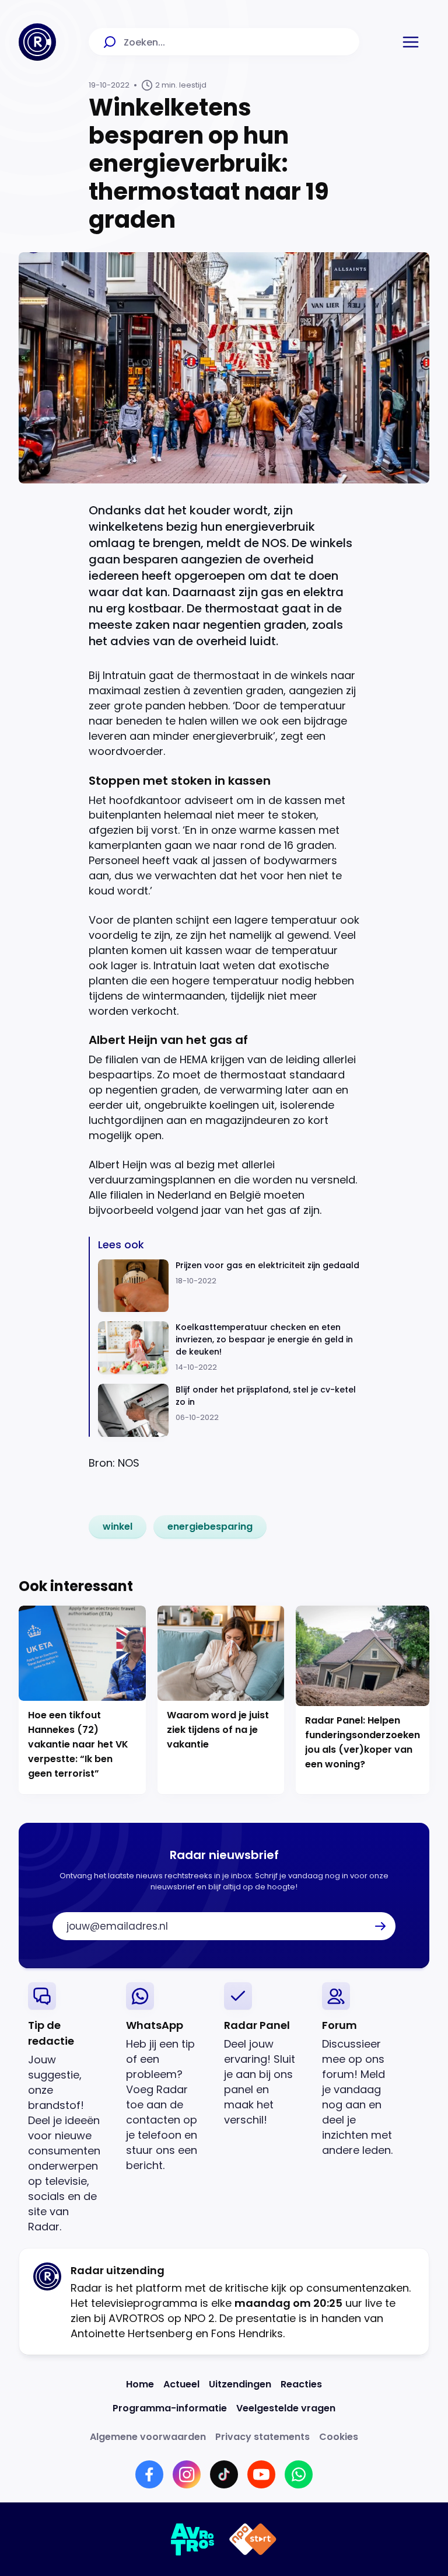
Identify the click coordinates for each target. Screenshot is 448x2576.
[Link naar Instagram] (187, 2474)
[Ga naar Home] (37, 42)
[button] (411, 42)
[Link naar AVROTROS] (193, 2539)
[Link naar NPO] (253, 2539)
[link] (118, 1527)
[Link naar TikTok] (224, 2474)
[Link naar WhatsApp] (299, 2474)
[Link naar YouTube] (261, 2474)
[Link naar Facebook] (149, 2474)
